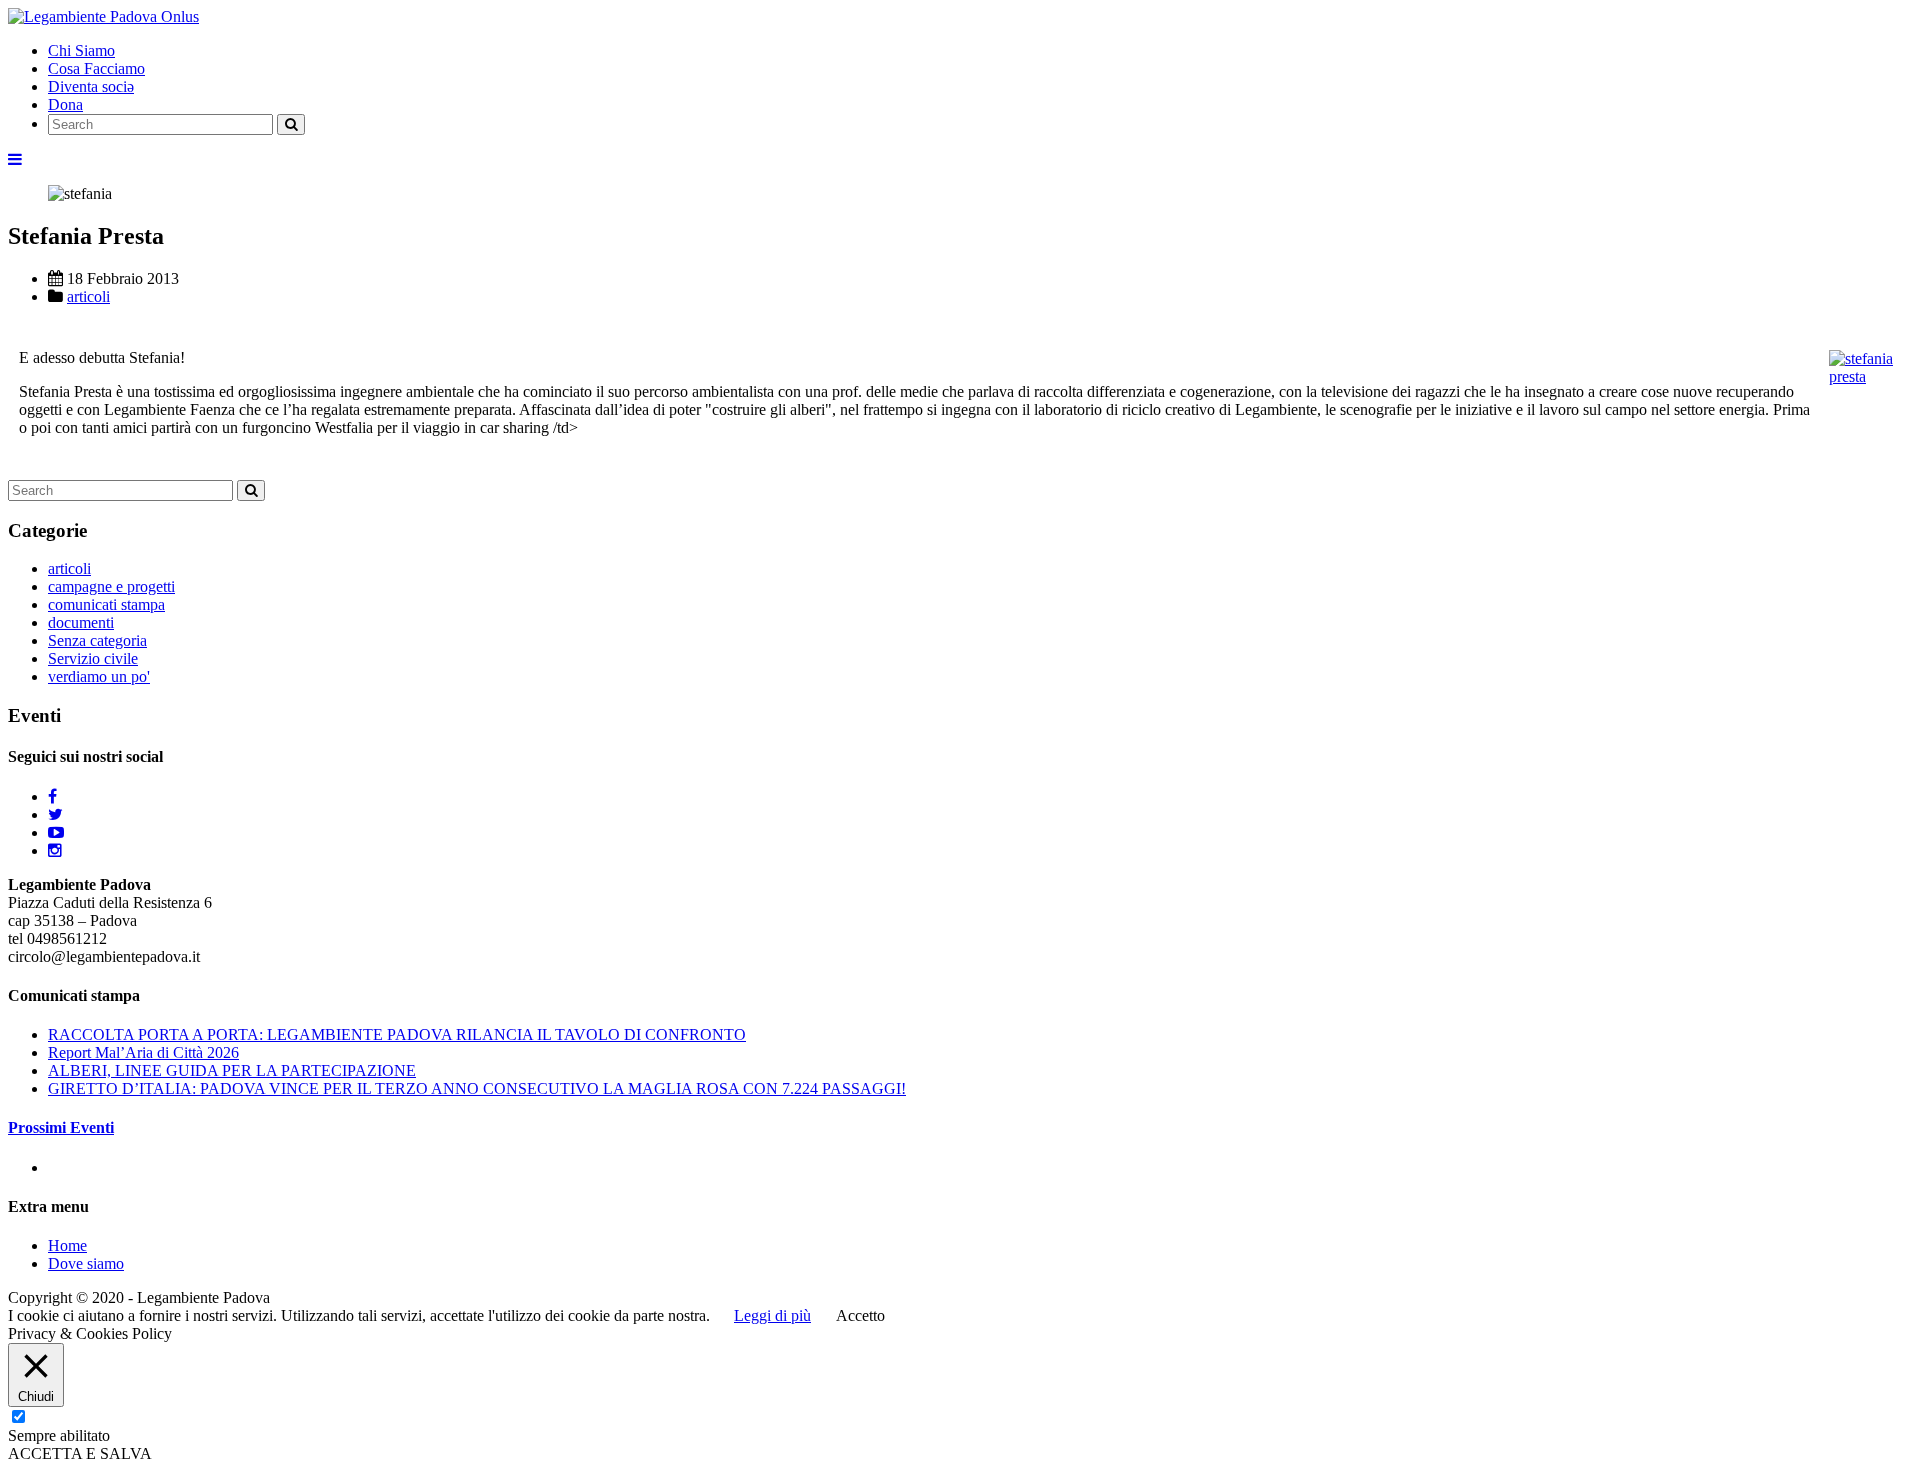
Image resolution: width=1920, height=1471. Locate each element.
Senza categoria (97, 640)
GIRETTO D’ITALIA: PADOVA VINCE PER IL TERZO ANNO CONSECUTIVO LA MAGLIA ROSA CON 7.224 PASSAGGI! (477, 1088)
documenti (81, 622)
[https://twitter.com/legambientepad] (55, 814)
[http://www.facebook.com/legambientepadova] (52, 796)
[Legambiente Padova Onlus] (103, 16)
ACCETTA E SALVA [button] (80, 1453)
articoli (88, 296)
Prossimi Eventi (61, 1127)
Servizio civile (93, 658)
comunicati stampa (106, 604)
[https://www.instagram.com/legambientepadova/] (55, 850)
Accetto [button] (860, 1315)
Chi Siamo (81, 50)
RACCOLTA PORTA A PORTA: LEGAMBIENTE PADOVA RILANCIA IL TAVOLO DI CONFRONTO (397, 1034)
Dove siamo (86, 1263)
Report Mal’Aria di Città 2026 (143, 1052)
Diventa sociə (91, 86)
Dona (65, 104)
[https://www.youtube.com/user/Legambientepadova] (56, 832)
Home (67, 1245)
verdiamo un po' (99, 676)
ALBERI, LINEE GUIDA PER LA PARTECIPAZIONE (232, 1070)
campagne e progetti (111, 586)
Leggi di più (772, 1315)
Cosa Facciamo (96, 68)
